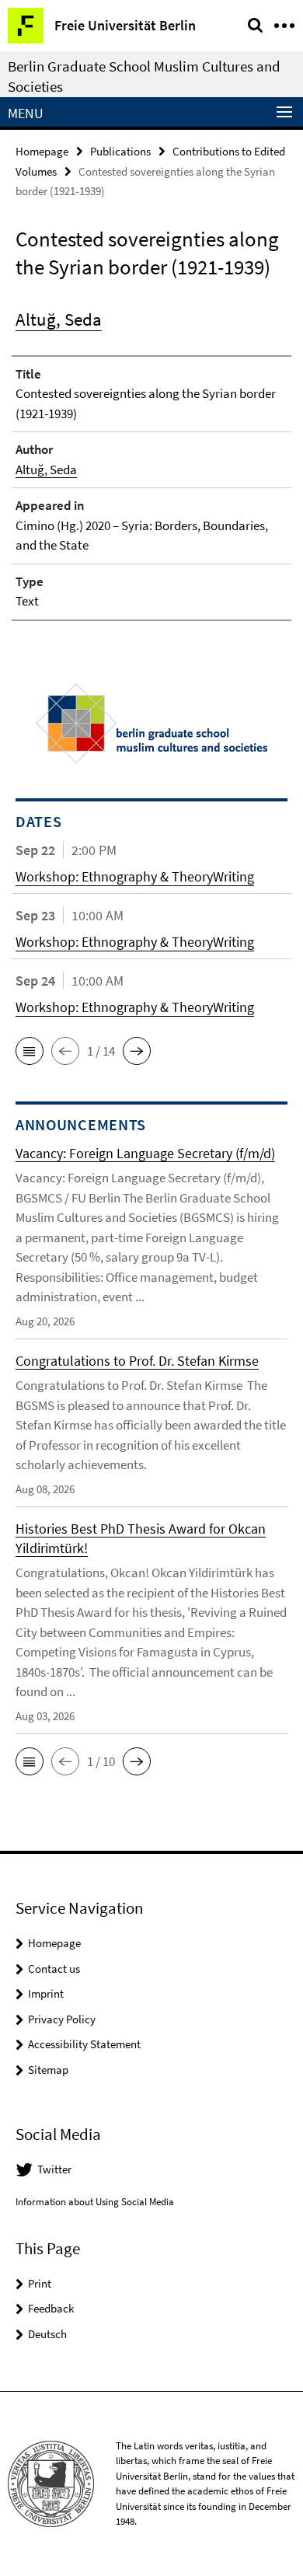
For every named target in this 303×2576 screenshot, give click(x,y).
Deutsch (47, 2334)
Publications (120, 151)
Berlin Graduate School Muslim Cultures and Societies (144, 76)
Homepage (42, 151)
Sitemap (48, 2070)
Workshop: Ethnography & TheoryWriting (135, 876)
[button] (30, 1051)
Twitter (54, 2169)
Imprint (46, 1993)
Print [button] (40, 2283)
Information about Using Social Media (95, 2202)
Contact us (54, 1969)
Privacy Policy (62, 2019)
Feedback (51, 2308)
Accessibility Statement (84, 2044)
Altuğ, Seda (59, 319)
